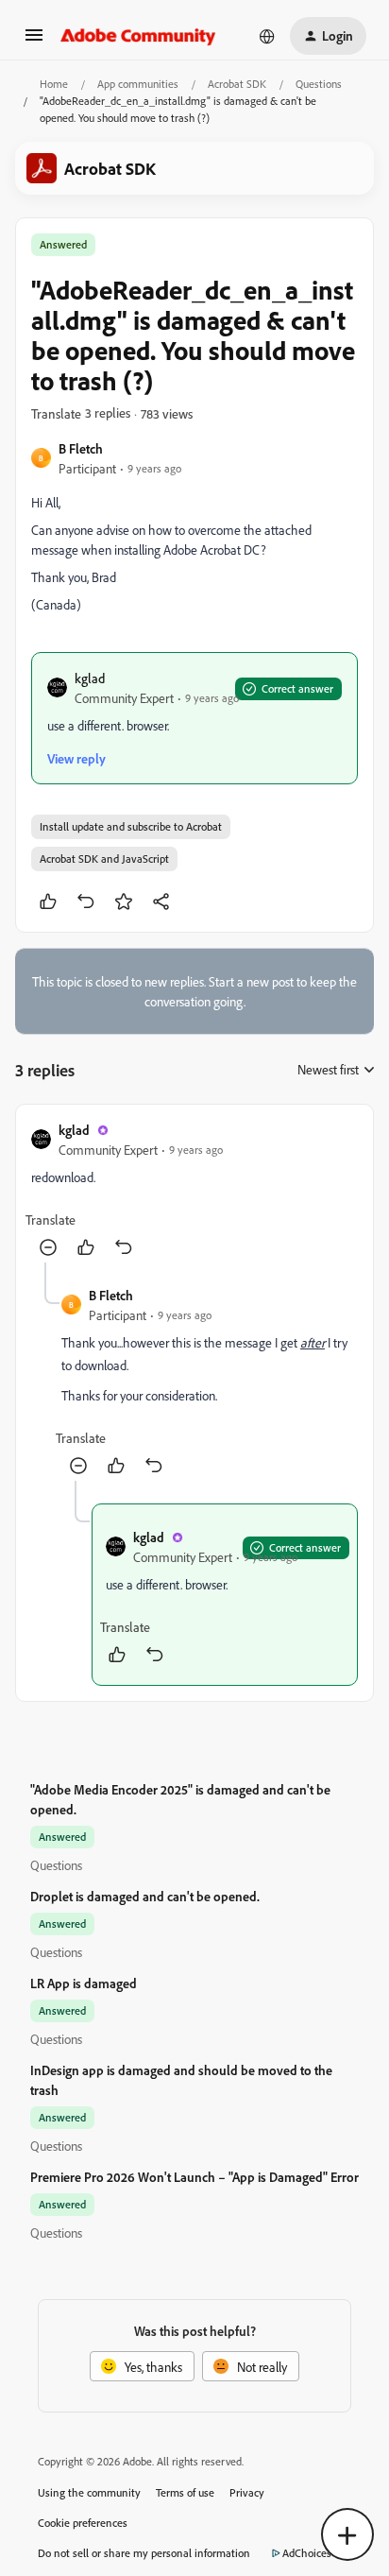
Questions (319, 84)
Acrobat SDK (237, 84)
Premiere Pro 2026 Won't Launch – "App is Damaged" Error (194, 2177)
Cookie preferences (83, 2523)
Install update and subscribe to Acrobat (131, 826)
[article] (194, 1191)
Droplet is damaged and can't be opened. (145, 1896)
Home (54, 84)
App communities (138, 84)
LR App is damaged (84, 1983)
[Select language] (267, 36)
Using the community (89, 2492)
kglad (90, 678)
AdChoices (307, 2553)
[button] (34, 41)
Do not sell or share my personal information (144, 2553)
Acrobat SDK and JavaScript (104, 859)
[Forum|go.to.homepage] (138, 36)
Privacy (247, 2492)
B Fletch (81, 448)
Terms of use (185, 2492)
